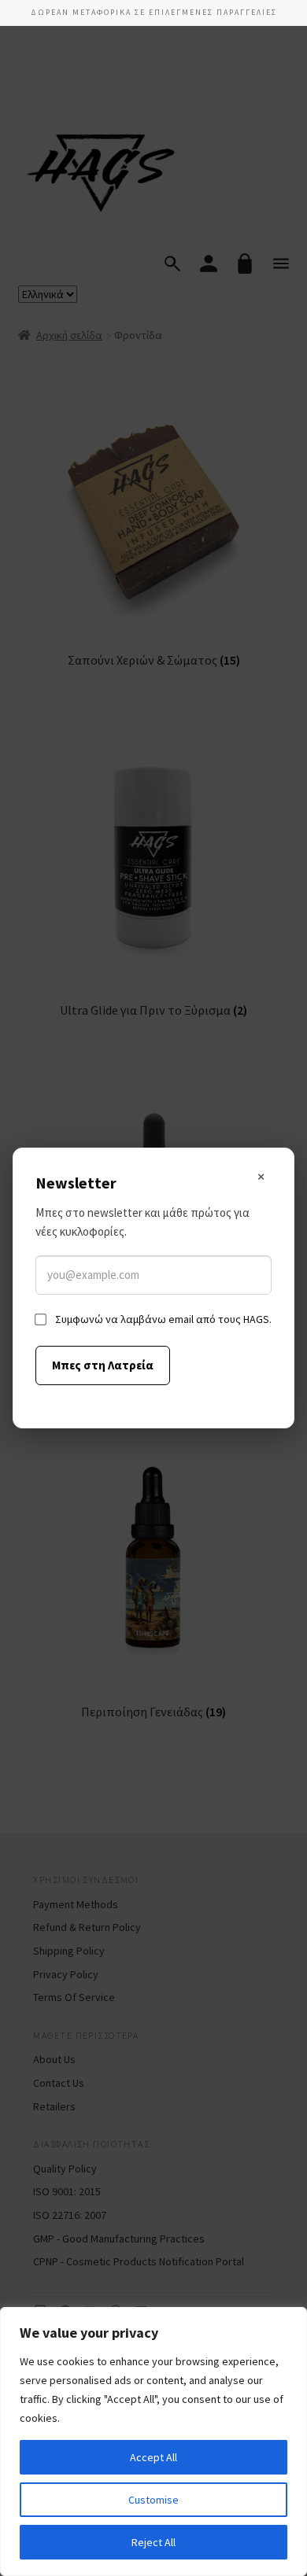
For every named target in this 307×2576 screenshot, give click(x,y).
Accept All (153, 2457)
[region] (153, 2441)
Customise (153, 2500)
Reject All (153, 2542)
